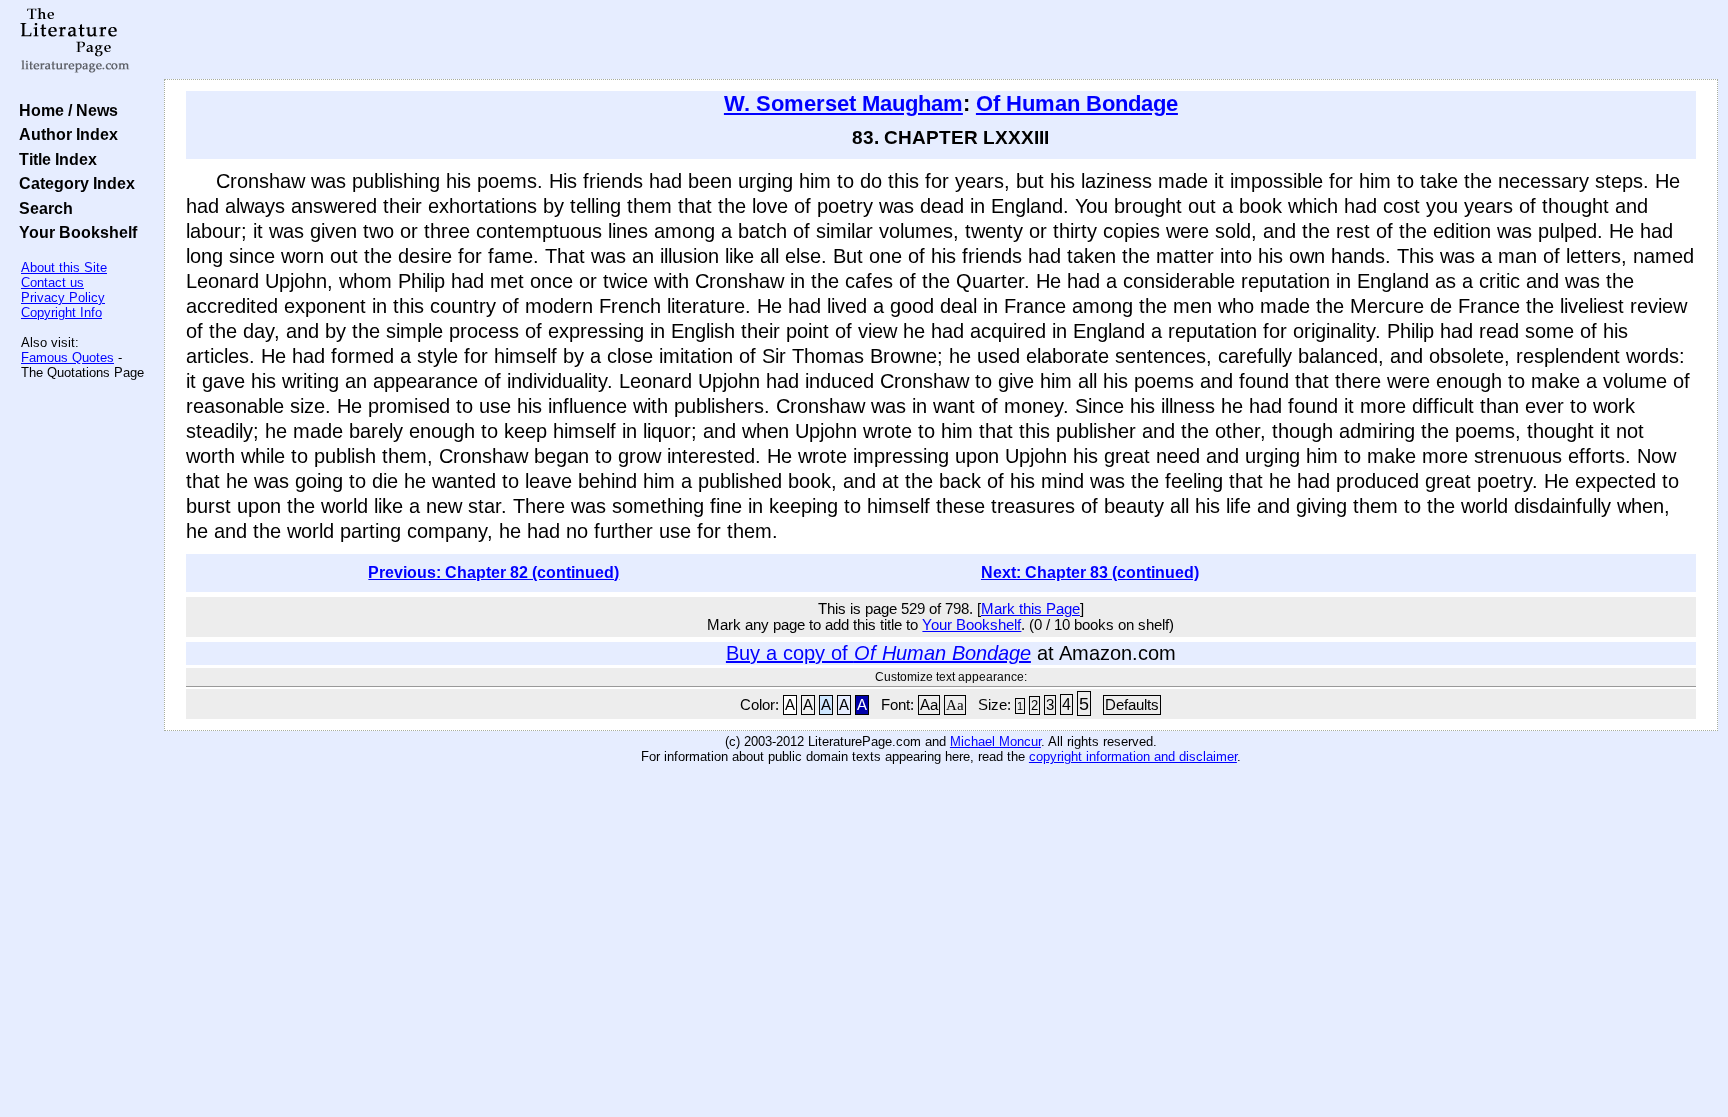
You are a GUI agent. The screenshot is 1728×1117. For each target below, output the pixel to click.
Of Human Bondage (1077, 103)
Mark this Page (1030, 609)
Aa (929, 705)
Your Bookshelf (74, 232)
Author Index (64, 134)
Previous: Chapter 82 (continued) (493, 572)
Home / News (64, 110)
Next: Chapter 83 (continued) (1090, 572)
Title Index (54, 159)
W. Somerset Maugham (843, 103)
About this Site (64, 267)
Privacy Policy (63, 297)
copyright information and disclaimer (1133, 756)
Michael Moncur (995, 741)
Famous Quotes (67, 357)
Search (42, 208)
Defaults (1132, 705)
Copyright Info (61, 312)
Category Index (73, 183)
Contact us (52, 282)
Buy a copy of (878, 653)
